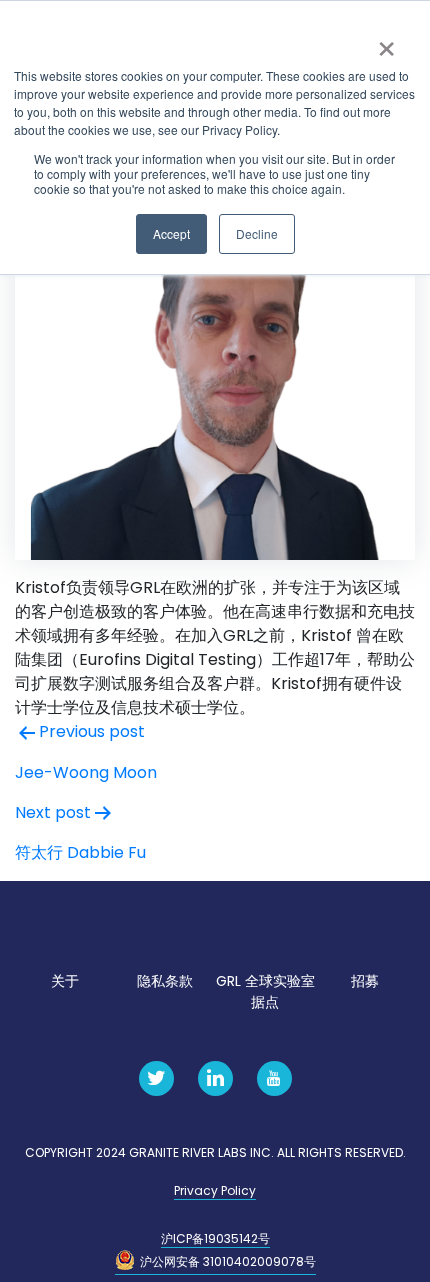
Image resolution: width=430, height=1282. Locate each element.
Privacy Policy (215, 1190)
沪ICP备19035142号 (215, 1238)
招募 (365, 981)
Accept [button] (171, 233)
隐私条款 (165, 981)
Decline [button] (257, 233)
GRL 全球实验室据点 (265, 991)
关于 (65, 981)
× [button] (386, 42)
